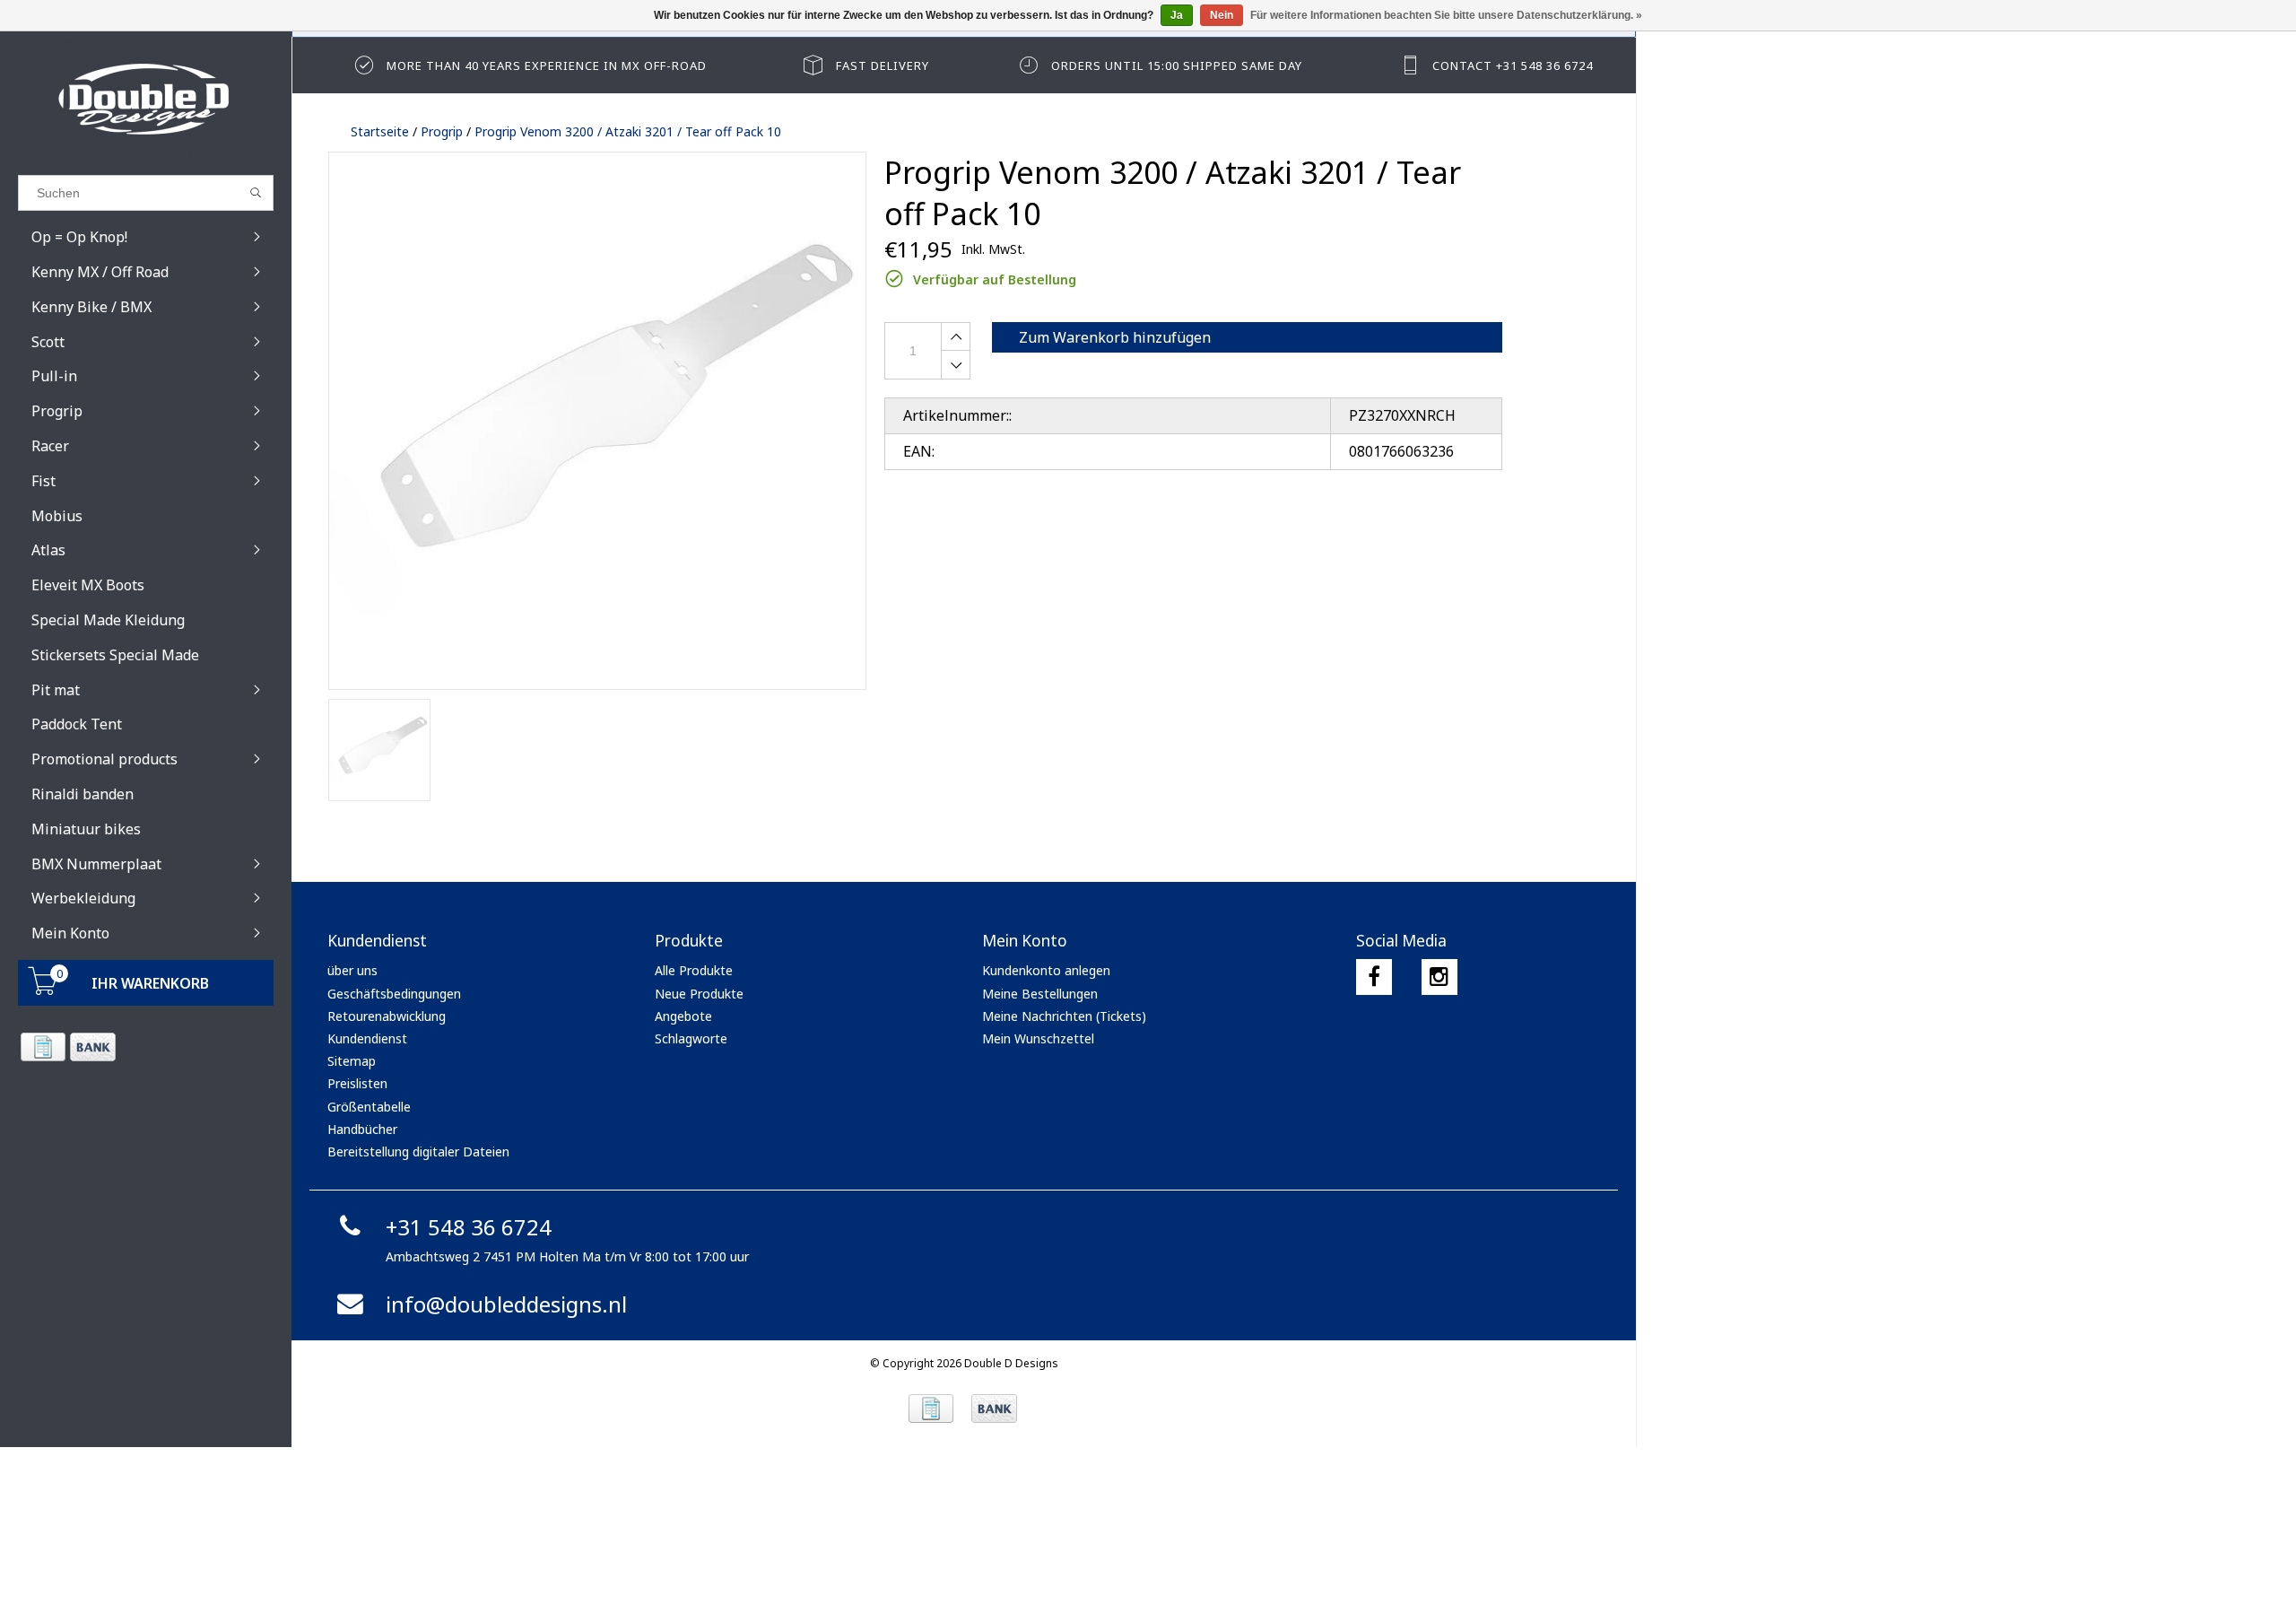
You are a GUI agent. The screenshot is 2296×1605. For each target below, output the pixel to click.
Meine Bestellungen (1040, 994)
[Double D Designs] (146, 99)
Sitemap (352, 1061)
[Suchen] (256, 193)
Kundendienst (367, 1038)
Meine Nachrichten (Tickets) (1064, 1016)
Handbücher (362, 1129)
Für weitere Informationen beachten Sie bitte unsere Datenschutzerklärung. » (1446, 15)
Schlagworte (691, 1038)
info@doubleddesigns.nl (506, 1304)
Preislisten (357, 1083)
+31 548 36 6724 (469, 1227)
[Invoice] (43, 1047)
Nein (1222, 15)
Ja (1177, 15)
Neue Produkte (699, 994)
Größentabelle (369, 1107)
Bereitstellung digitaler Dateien (418, 1151)
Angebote (683, 1016)
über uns (352, 970)
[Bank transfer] (92, 1047)
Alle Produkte (694, 970)
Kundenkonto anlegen (1046, 970)
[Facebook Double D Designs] (1374, 977)
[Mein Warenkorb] (43, 990)
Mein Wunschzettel (1038, 1038)
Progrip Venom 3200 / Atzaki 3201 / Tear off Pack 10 (628, 131)
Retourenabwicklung (387, 1016)
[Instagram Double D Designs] (1439, 977)
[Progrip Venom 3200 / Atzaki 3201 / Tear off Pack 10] (597, 421)
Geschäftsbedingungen (394, 994)
